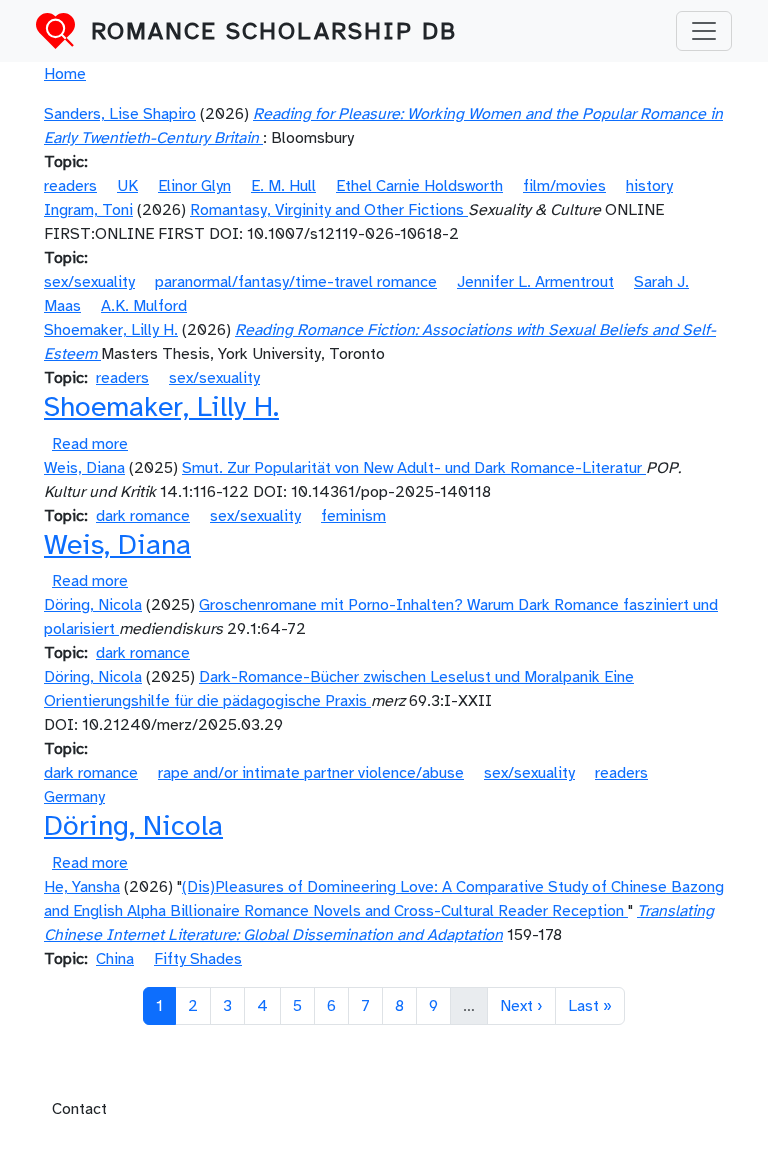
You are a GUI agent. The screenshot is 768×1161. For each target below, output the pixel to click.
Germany (74, 797)
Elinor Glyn (194, 186)
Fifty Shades (198, 959)
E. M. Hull (283, 186)
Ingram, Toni (88, 210)
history (649, 186)
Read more (90, 444)
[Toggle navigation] (704, 31)
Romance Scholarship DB (274, 31)
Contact (79, 1109)
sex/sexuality (89, 282)
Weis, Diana (84, 468)
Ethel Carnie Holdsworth (419, 186)
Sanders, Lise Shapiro (120, 114)
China (115, 959)
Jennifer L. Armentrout (535, 282)
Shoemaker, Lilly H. (111, 330)
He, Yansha (82, 887)
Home (65, 74)
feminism (353, 516)
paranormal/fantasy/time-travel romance (296, 282)
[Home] (63, 31)
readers (70, 186)
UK (127, 186)
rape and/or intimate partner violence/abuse (311, 773)
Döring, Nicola (93, 605)
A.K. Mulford (144, 306)
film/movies (564, 186)
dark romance (143, 516)
